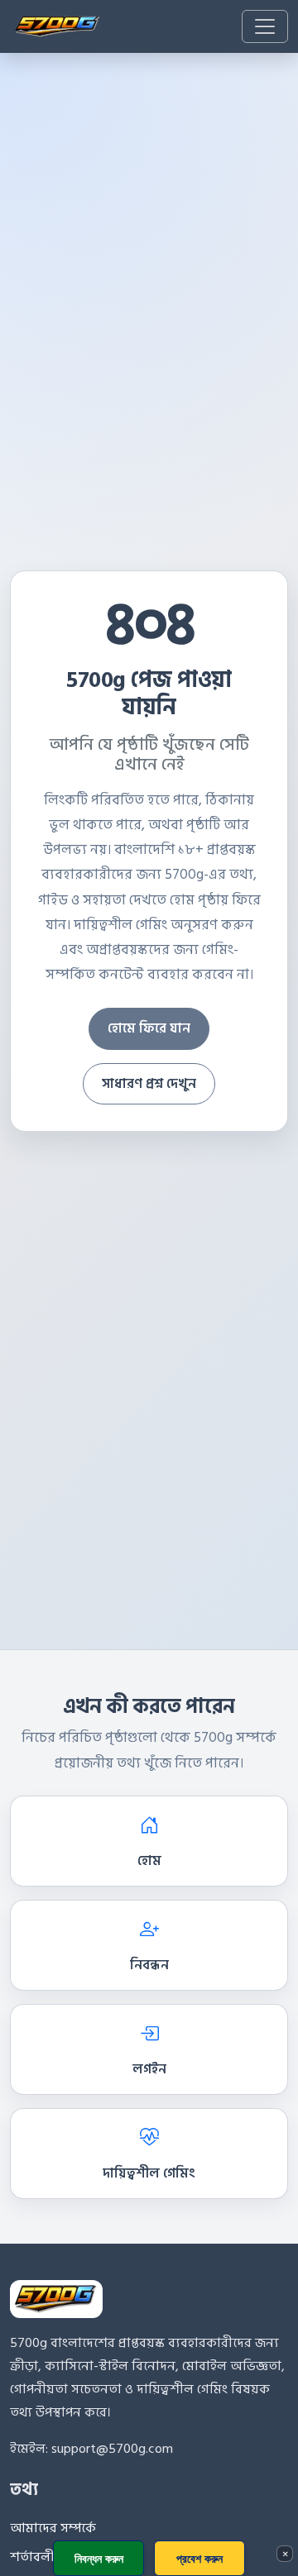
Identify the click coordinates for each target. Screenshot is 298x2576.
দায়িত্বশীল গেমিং (149, 2173)
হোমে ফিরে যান (149, 1028)
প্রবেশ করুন (199, 2558)
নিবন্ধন (149, 1965)
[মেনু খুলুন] (265, 26)
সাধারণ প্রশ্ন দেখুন (149, 1084)
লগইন (149, 2069)
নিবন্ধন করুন (99, 2558)
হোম (149, 1861)
